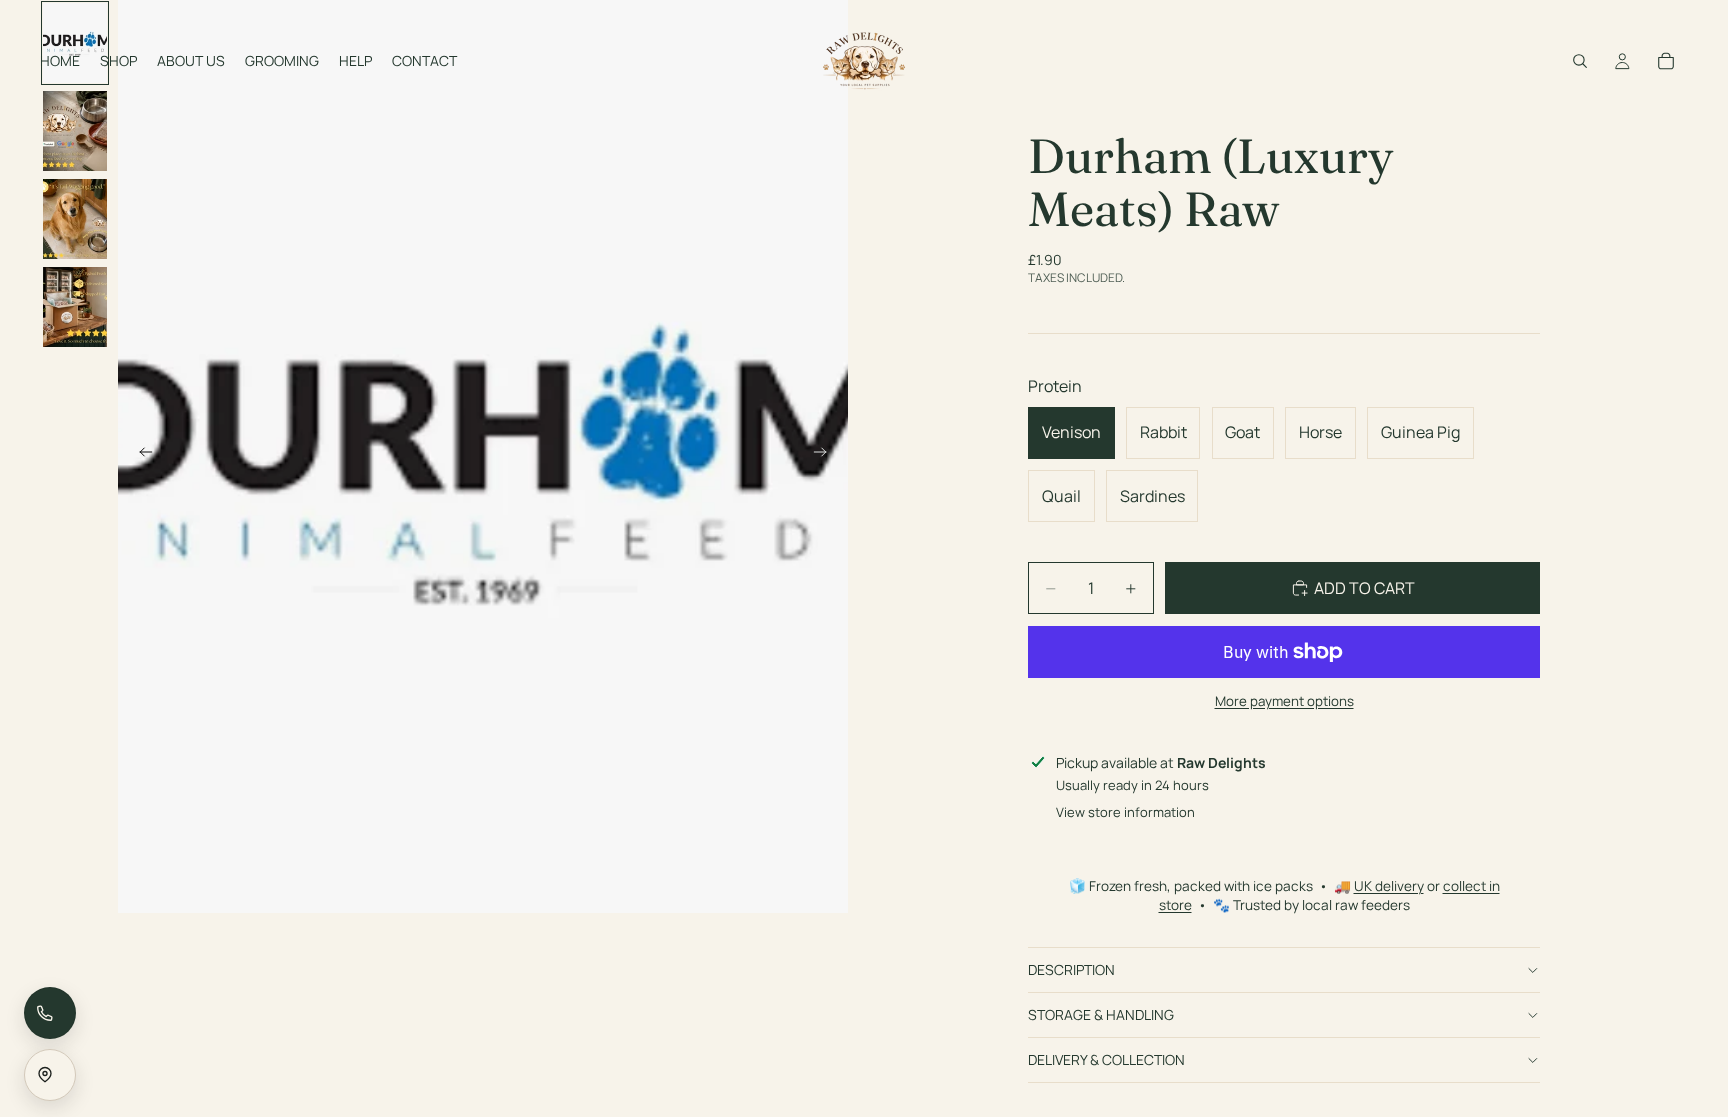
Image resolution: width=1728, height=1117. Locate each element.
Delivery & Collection (1106, 1059)
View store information (1125, 812)
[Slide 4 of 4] (75, 307)
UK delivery (1389, 886)
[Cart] (1666, 61)
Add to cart (1364, 588)
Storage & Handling (1101, 1014)
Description (1071, 969)
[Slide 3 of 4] (75, 219)
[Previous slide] (140, 456)
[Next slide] (826, 456)
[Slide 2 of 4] (75, 131)
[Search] (1580, 61)
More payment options (1284, 701)
